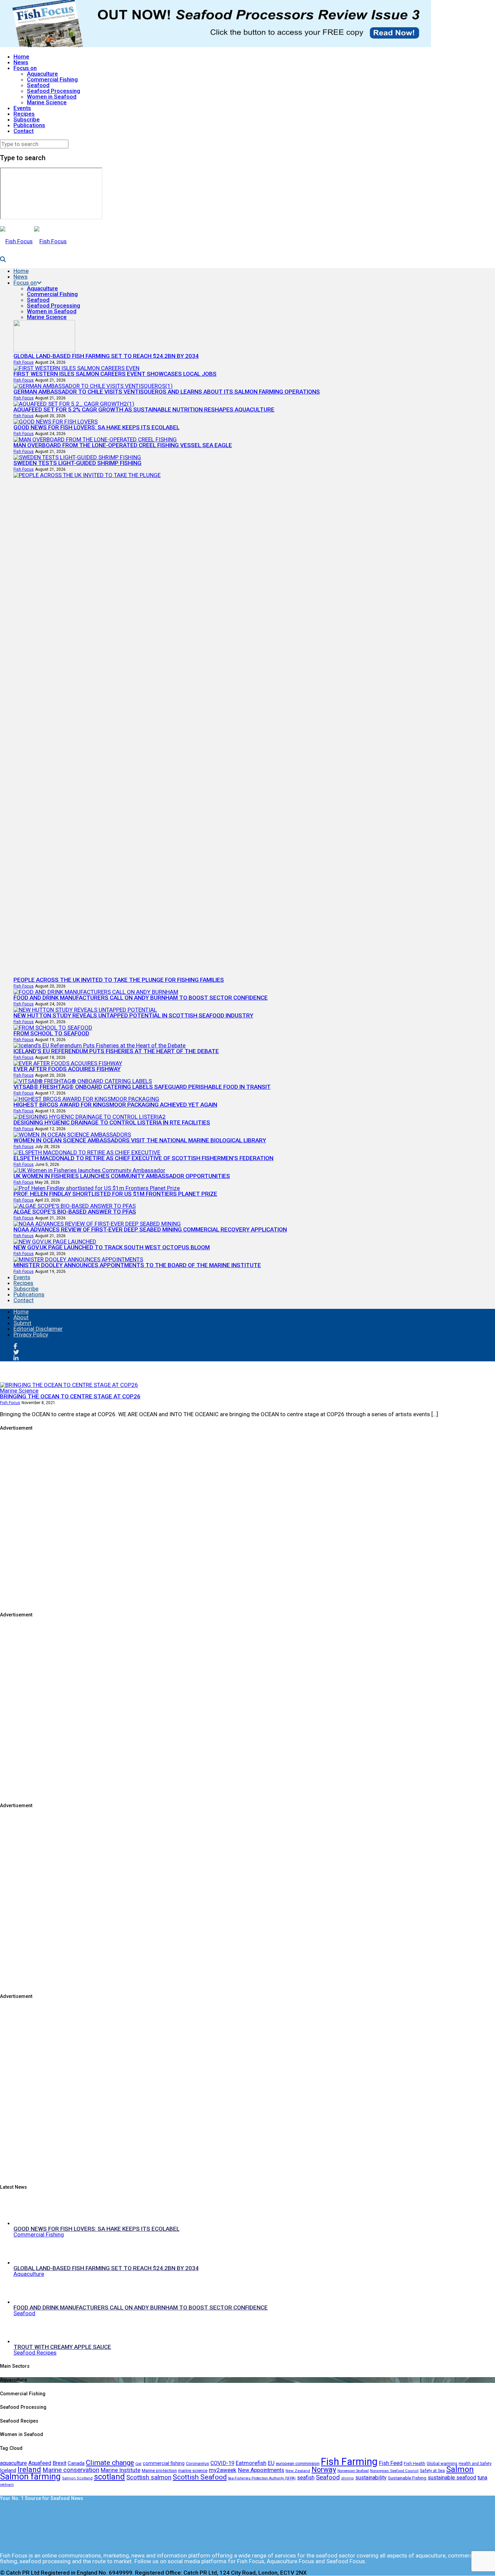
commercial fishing (164, 2463)
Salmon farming (30, 2476)
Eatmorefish (251, 2463)
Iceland (8, 2470)
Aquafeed (40, 2463)
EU (271, 2463)
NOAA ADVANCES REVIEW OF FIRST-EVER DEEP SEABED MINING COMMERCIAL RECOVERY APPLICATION (150, 1229)
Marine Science (47, 102)
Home (21, 57)
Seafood (38, 85)
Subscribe (27, 119)
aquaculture (13, 2463)
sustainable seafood (452, 2478)
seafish (306, 2478)
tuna (482, 2478)
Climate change (110, 2462)
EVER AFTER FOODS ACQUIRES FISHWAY (67, 1069)
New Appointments (261, 2470)
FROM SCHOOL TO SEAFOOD (51, 1033)
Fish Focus (24, 362)
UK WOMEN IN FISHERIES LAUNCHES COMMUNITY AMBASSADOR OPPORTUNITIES (122, 1176)
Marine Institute (121, 2470)
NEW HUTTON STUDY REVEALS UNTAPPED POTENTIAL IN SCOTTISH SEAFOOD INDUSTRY (133, 1015)
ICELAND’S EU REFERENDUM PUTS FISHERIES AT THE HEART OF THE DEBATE (116, 1051)
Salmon (460, 2469)
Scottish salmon (149, 2477)
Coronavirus (197, 2463)
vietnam (7, 2485)
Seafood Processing (54, 91)
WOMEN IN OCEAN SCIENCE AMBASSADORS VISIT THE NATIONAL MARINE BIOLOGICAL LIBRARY (140, 1140)
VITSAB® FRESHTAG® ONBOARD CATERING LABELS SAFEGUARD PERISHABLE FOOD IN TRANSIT (142, 1087)
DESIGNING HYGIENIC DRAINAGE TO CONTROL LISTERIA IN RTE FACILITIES (112, 1122)
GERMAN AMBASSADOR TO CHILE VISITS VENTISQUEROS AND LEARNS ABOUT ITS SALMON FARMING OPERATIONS (167, 392)
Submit (22, 1323)
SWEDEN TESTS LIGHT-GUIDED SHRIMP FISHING (77, 463)
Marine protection (159, 2470)
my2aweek (223, 2470)
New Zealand (298, 2471)
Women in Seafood (52, 97)
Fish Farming (349, 2462)
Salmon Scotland (77, 2478)
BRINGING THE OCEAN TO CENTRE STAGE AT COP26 (70, 1396)
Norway (324, 2470)
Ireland (29, 2469)
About (21, 1317)
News (21, 62)
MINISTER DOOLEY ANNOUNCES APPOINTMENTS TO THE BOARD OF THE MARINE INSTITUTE (137, 1265)
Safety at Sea (432, 2471)
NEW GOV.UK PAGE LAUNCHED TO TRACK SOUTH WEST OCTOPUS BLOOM (112, 1247)
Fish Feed (391, 2463)
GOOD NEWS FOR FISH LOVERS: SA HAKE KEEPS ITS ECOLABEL (96, 427)
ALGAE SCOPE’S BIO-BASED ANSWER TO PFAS (75, 1212)
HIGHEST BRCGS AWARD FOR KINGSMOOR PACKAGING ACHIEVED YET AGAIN (115, 1105)
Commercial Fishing (52, 79)
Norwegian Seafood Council (394, 2471)
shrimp (348, 2478)
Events (22, 108)
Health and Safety (475, 2464)
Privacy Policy (31, 1334)
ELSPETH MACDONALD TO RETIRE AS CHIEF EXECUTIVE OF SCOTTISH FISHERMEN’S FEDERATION (143, 1158)
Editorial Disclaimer (38, 1329)
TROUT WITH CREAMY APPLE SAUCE (62, 2347)
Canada (76, 2463)
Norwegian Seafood (353, 2471)
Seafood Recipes (35, 2353)
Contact (24, 131)
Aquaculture (42, 74)
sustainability (371, 2478)
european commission (298, 2463)
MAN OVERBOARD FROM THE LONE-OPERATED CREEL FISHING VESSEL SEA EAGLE (123, 445)
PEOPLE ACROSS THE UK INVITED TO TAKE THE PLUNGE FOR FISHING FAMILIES (119, 980)
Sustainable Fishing (407, 2478)
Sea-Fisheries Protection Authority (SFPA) (262, 2478)
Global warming (442, 2463)
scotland (109, 2477)
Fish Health (415, 2464)
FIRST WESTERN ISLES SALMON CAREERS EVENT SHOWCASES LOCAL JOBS (115, 374)
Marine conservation (71, 2470)
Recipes (24, 114)
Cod (138, 2464)
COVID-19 (222, 2463)
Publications (29, 125)
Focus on (25, 68)
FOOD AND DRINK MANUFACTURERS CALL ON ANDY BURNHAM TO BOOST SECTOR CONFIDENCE (141, 998)
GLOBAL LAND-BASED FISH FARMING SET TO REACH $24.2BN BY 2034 (106, 356)
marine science (193, 2471)
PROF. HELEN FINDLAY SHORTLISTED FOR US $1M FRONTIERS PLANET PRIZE (115, 1194)
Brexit (59, 2463)
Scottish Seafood (200, 2477)
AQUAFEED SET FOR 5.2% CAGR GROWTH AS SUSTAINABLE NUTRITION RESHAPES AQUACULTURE (144, 409)
